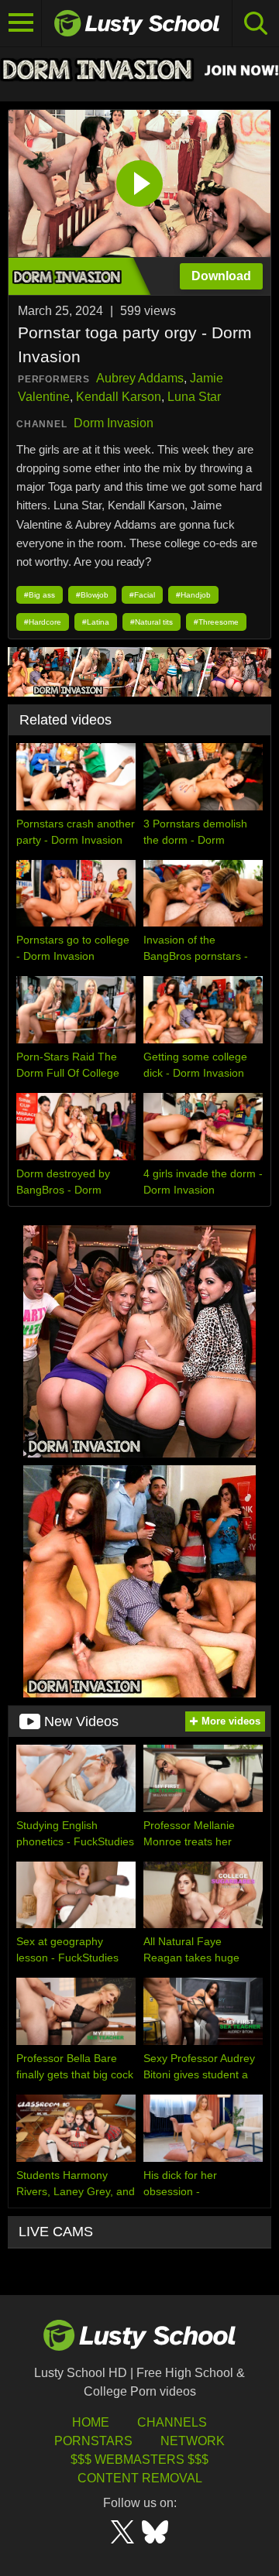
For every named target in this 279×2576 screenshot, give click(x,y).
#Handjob (193, 595)
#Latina (96, 622)
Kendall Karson (119, 397)
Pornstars (93, 2441)
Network (193, 2441)
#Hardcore (43, 622)
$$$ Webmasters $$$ (139, 2460)
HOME (91, 2422)
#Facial (142, 595)
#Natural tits (152, 622)
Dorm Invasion (114, 423)
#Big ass (40, 595)
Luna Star (194, 397)
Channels (172, 2422)
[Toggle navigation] (21, 23)
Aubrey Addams (140, 378)
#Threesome (216, 622)
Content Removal (140, 2478)
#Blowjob (92, 595)
